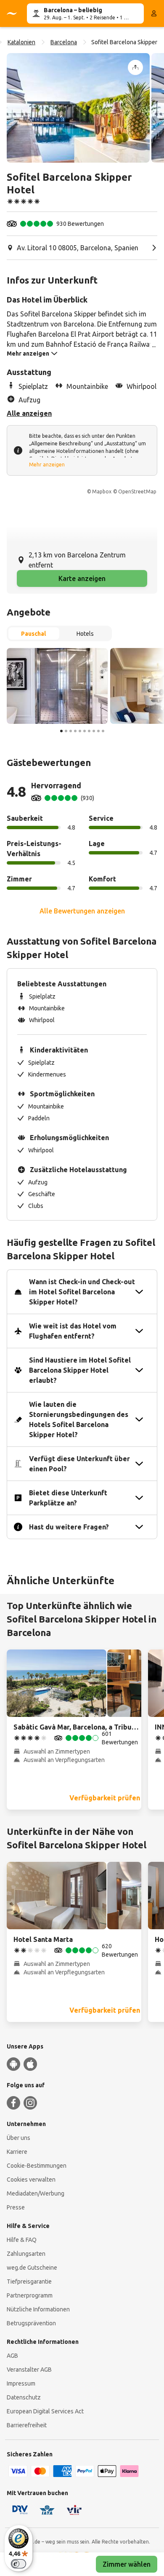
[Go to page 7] (89, 731)
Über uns (19, 2138)
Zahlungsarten (26, 2254)
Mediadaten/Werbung (36, 2193)
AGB (12, 2356)
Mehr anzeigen (47, 465)
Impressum (21, 2383)
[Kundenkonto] (154, 13)
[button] (78, 108)
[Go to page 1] (61, 731)
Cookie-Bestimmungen (37, 2166)
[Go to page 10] (103, 731)
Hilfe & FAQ (22, 2240)
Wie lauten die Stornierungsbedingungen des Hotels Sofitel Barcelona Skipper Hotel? (79, 1419)
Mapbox (102, 491)
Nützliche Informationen (38, 2309)
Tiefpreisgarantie (29, 2281)
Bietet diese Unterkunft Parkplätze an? (68, 1498)
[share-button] (135, 67)
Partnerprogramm (30, 2295)
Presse (16, 2207)
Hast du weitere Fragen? (69, 1527)
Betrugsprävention (31, 2323)
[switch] (19, 2564)
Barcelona (64, 42)
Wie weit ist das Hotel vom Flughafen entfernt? (73, 1331)
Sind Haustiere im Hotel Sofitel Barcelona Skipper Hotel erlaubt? (80, 1370)
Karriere (17, 2152)
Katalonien (21, 42)
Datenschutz (24, 2397)
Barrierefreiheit (27, 2425)
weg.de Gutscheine (32, 2268)
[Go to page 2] (66, 731)
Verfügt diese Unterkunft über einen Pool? (79, 1464)
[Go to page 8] (94, 731)
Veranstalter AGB (29, 2370)
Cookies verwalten (31, 2180)
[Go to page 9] (98, 731)
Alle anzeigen (29, 413)
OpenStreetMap (137, 491)
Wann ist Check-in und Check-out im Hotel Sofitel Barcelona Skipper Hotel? (82, 1292)
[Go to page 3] (71, 731)
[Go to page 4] (75, 731)
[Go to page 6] (85, 731)
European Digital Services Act (45, 2411)
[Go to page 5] (80, 731)
